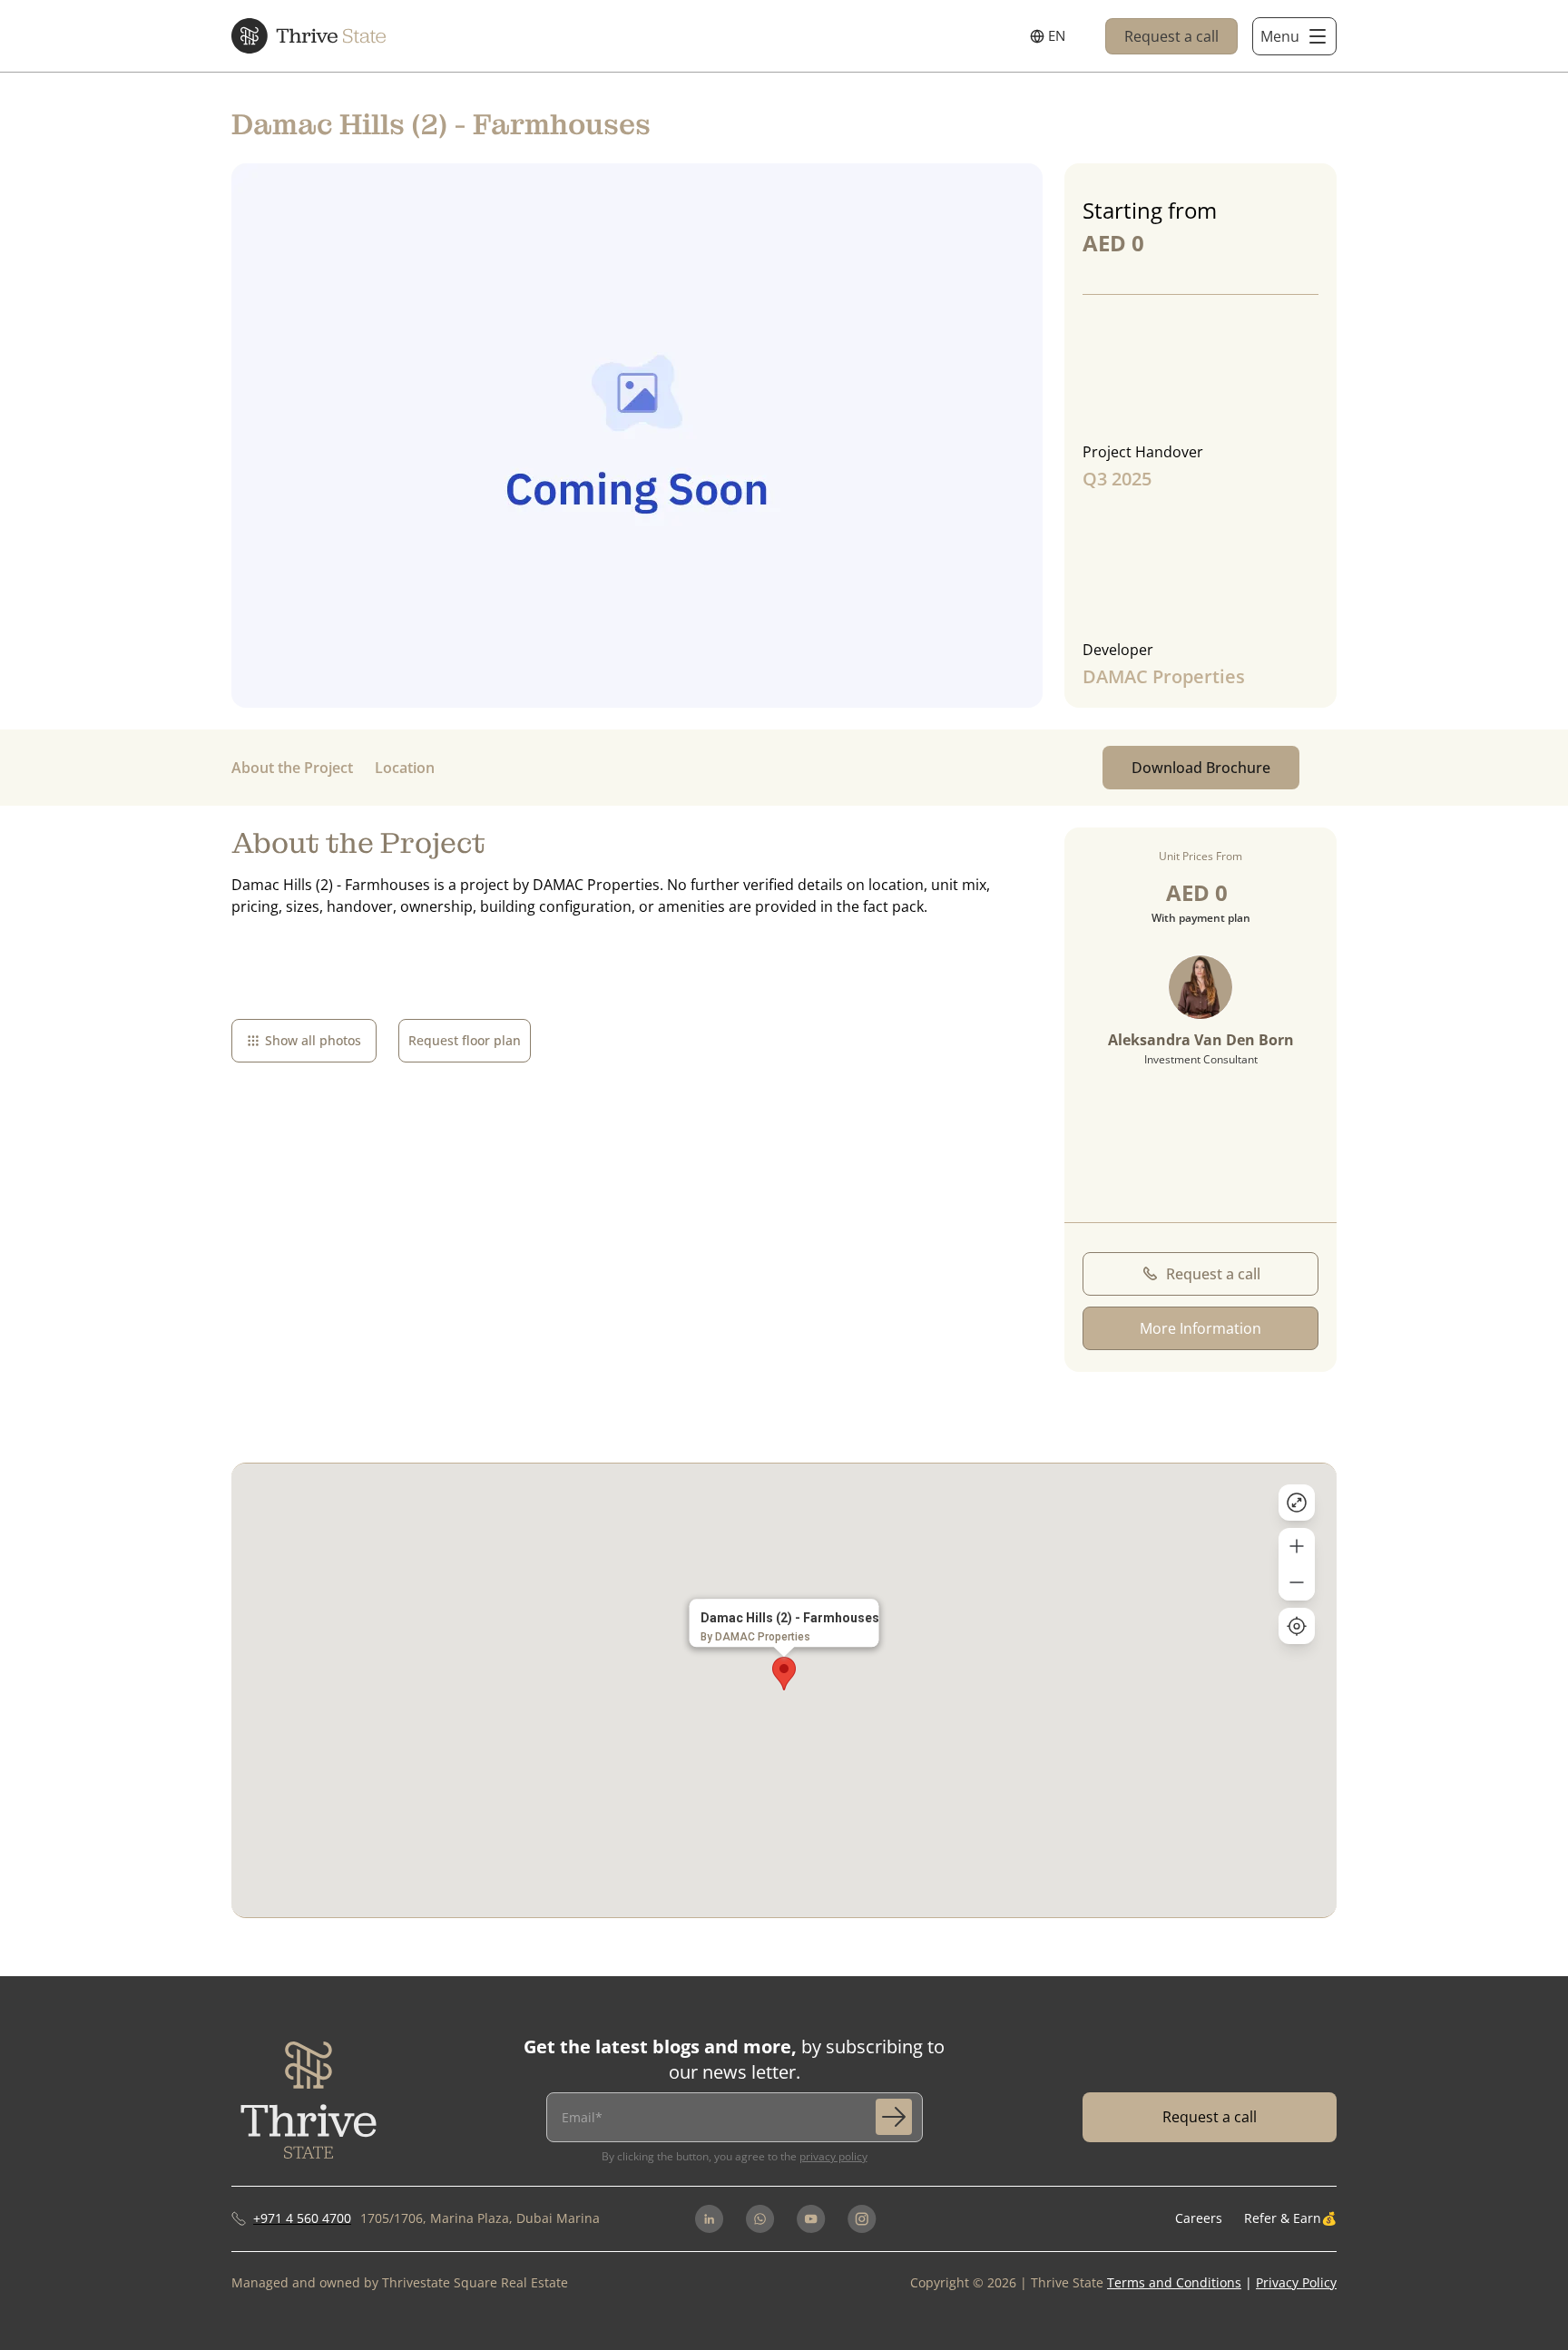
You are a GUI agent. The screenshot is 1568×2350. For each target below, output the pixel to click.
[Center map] (1297, 1626)
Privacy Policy (833, 2156)
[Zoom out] (1297, 1582)
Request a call (1171, 36)
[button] (784, 1674)
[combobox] (1048, 36)
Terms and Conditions (1174, 2282)
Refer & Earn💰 (1290, 2218)
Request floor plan (465, 1040)
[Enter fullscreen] (1297, 1503)
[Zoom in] (1297, 1546)
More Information (1200, 1328)
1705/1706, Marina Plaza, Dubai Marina (480, 2218)
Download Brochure (1201, 768)
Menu (1280, 36)
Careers (1199, 2218)
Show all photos (313, 1040)
